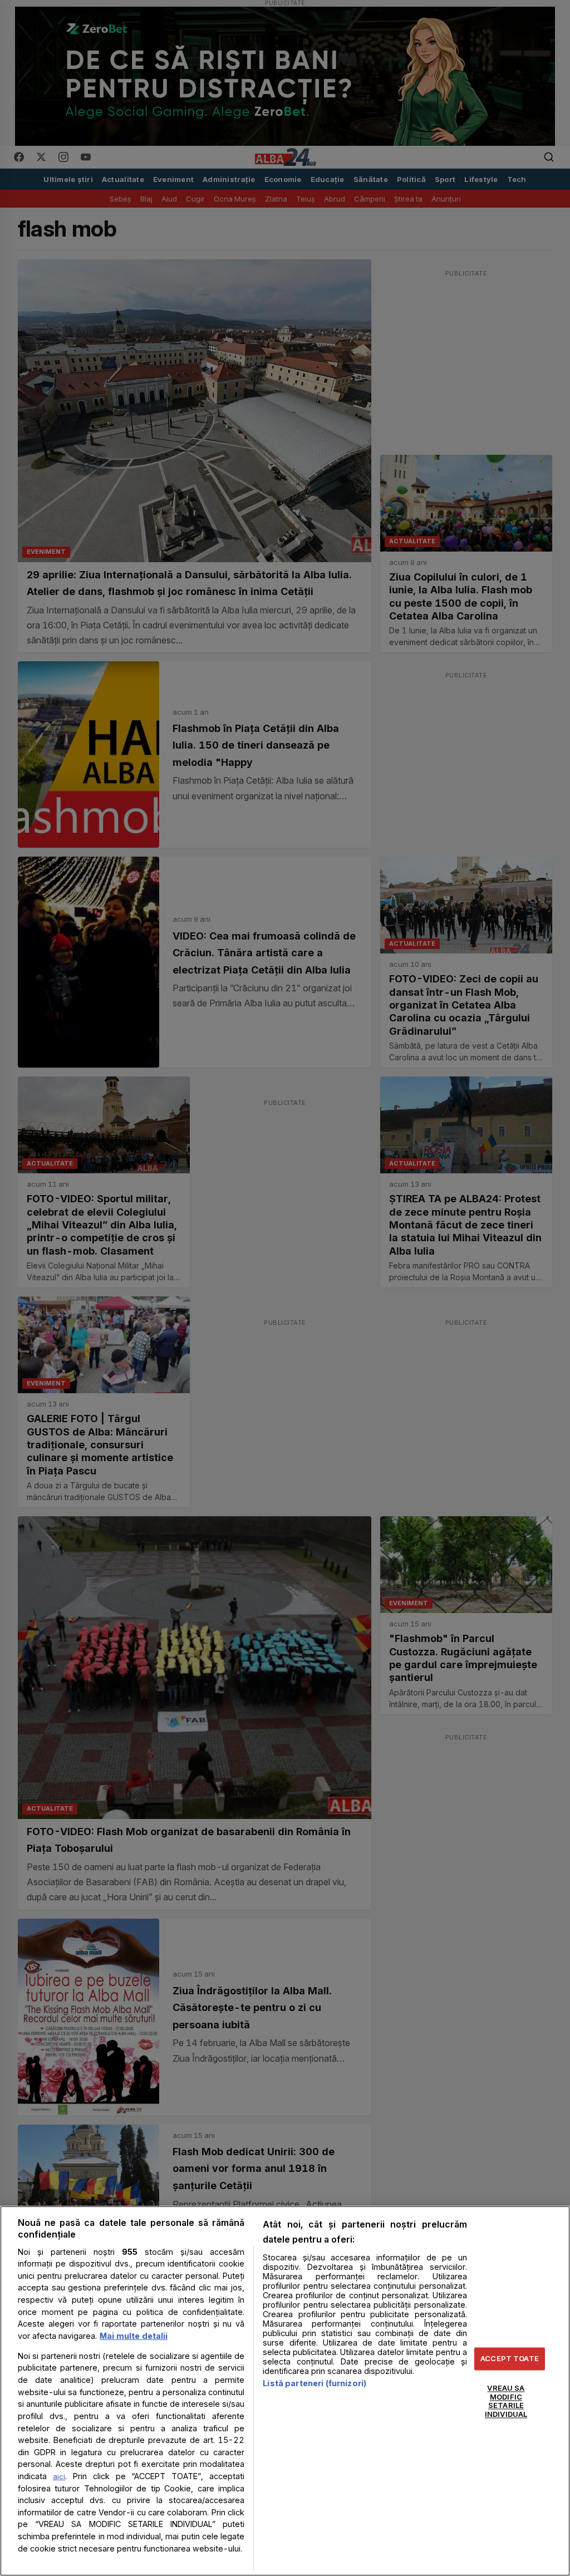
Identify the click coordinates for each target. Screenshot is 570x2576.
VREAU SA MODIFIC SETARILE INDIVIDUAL (506, 2402)
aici (59, 2476)
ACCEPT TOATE (510, 2358)
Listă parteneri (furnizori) (315, 2383)
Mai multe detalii (134, 2336)
